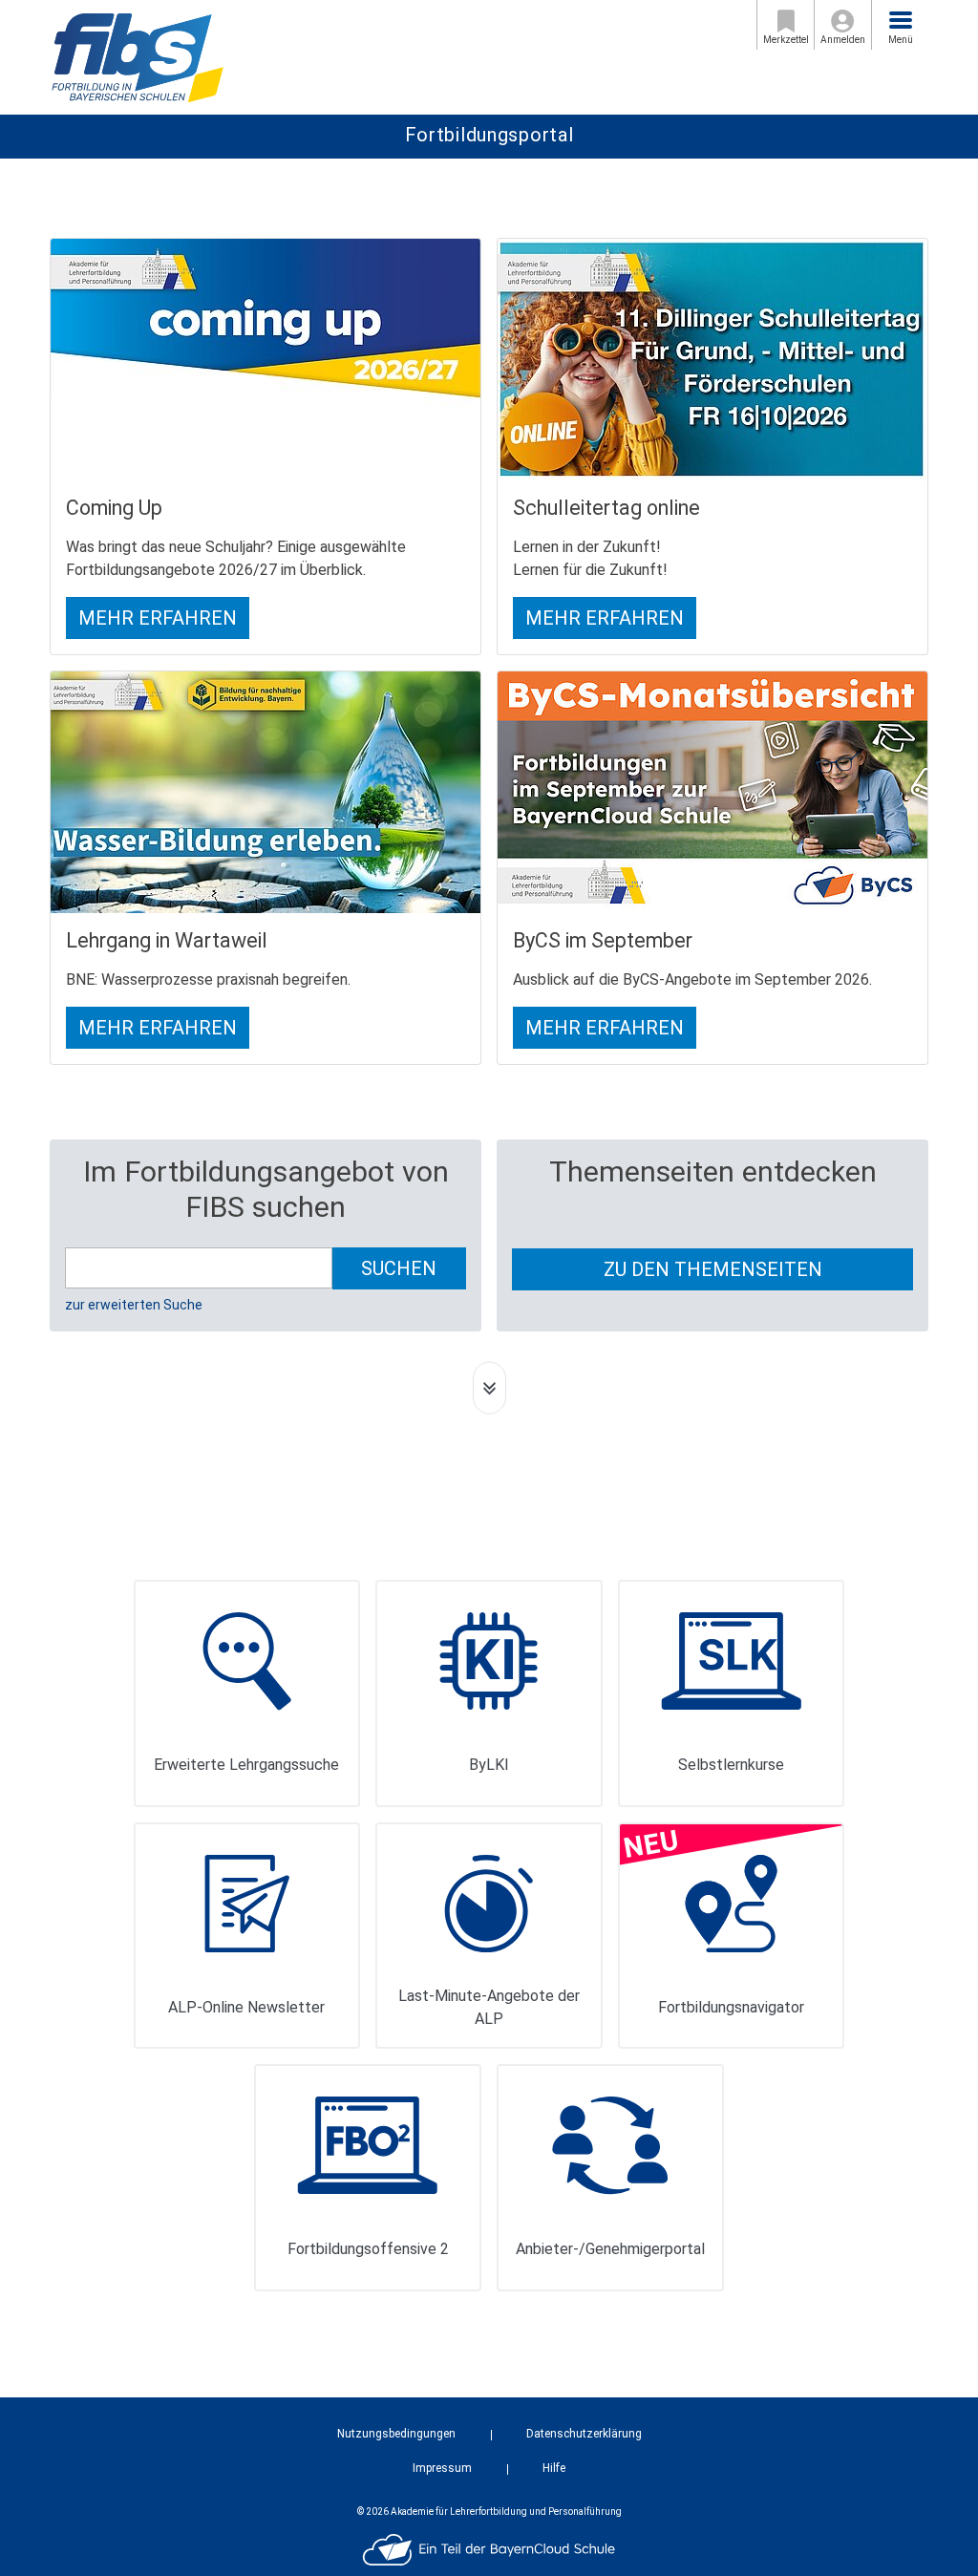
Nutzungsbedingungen (396, 2434)
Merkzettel (786, 40)
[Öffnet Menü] (901, 20)
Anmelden (843, 40)
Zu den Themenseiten (713, 1269)
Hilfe (554, 2468)
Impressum (442, 2468)
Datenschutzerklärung (584, 2434)
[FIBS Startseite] (137, 56)
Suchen (399, 1268)
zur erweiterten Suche (134, 1305)
